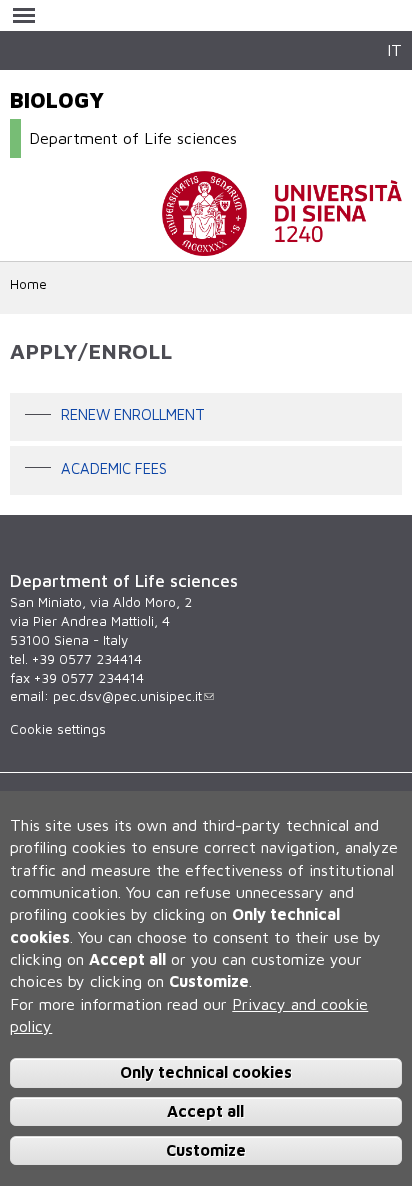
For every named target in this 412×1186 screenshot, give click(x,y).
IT (394, 49)
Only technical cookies (206, 1072)
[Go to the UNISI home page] (282, 246)
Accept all (205, 1111)
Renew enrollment (133, 415)
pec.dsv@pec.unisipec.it (127, 696)
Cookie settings (58, 729)
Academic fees (114, 468)
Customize (206, 1150)
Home (28, 284)
